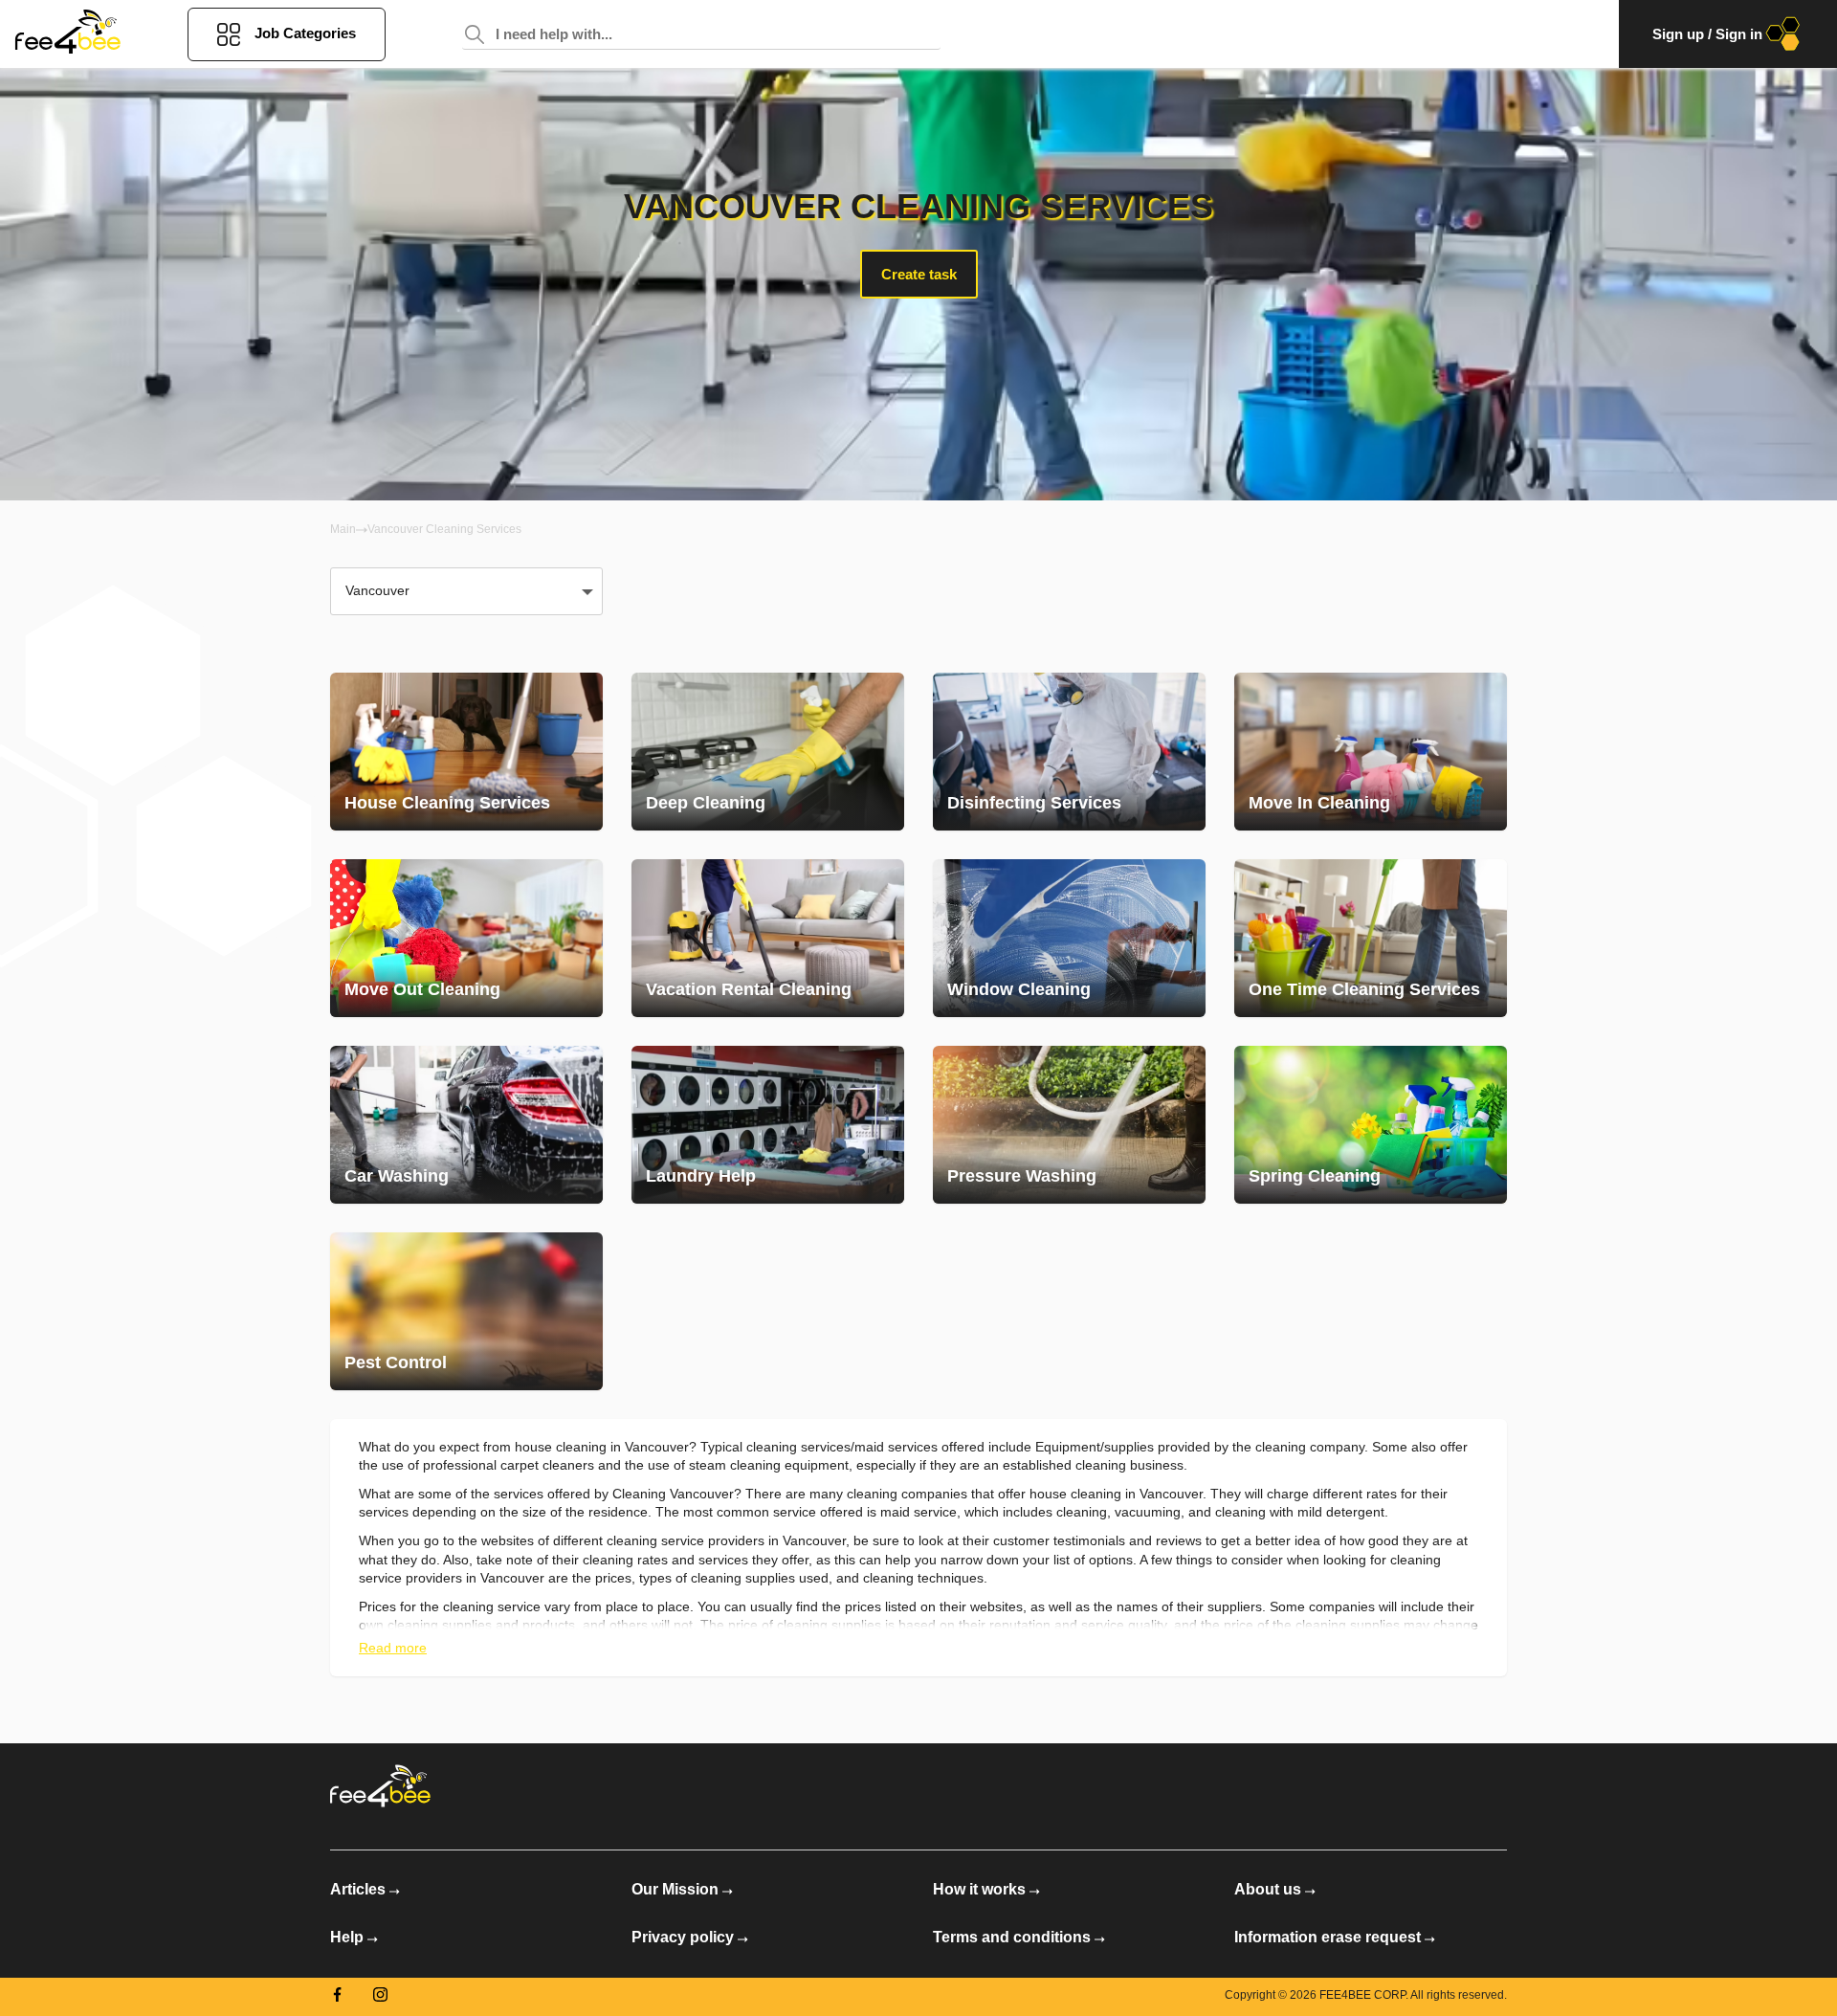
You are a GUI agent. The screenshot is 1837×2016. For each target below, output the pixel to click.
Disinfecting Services (1034, 803)
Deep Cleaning (706, 803)
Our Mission (675, 1889)
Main (343, 529)
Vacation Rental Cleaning (749, 989)
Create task (919, 274)
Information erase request (1328, 1937)
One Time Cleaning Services (1364, 989)
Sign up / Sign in (1707, 34)
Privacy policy (683, 1937)
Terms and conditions (1012, 1937)
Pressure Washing (1022, 1176)
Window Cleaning (1019, 989)
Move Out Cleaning (422, 989)
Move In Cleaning (1319, 803)
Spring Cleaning (1315, 1176)
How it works (979, 1889)
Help (347, 1937)
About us (1268, 1889)
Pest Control (396, 1362)
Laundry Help (701, 1176)
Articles (358, 1889)
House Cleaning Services (447, 803)
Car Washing (397, 1176)
